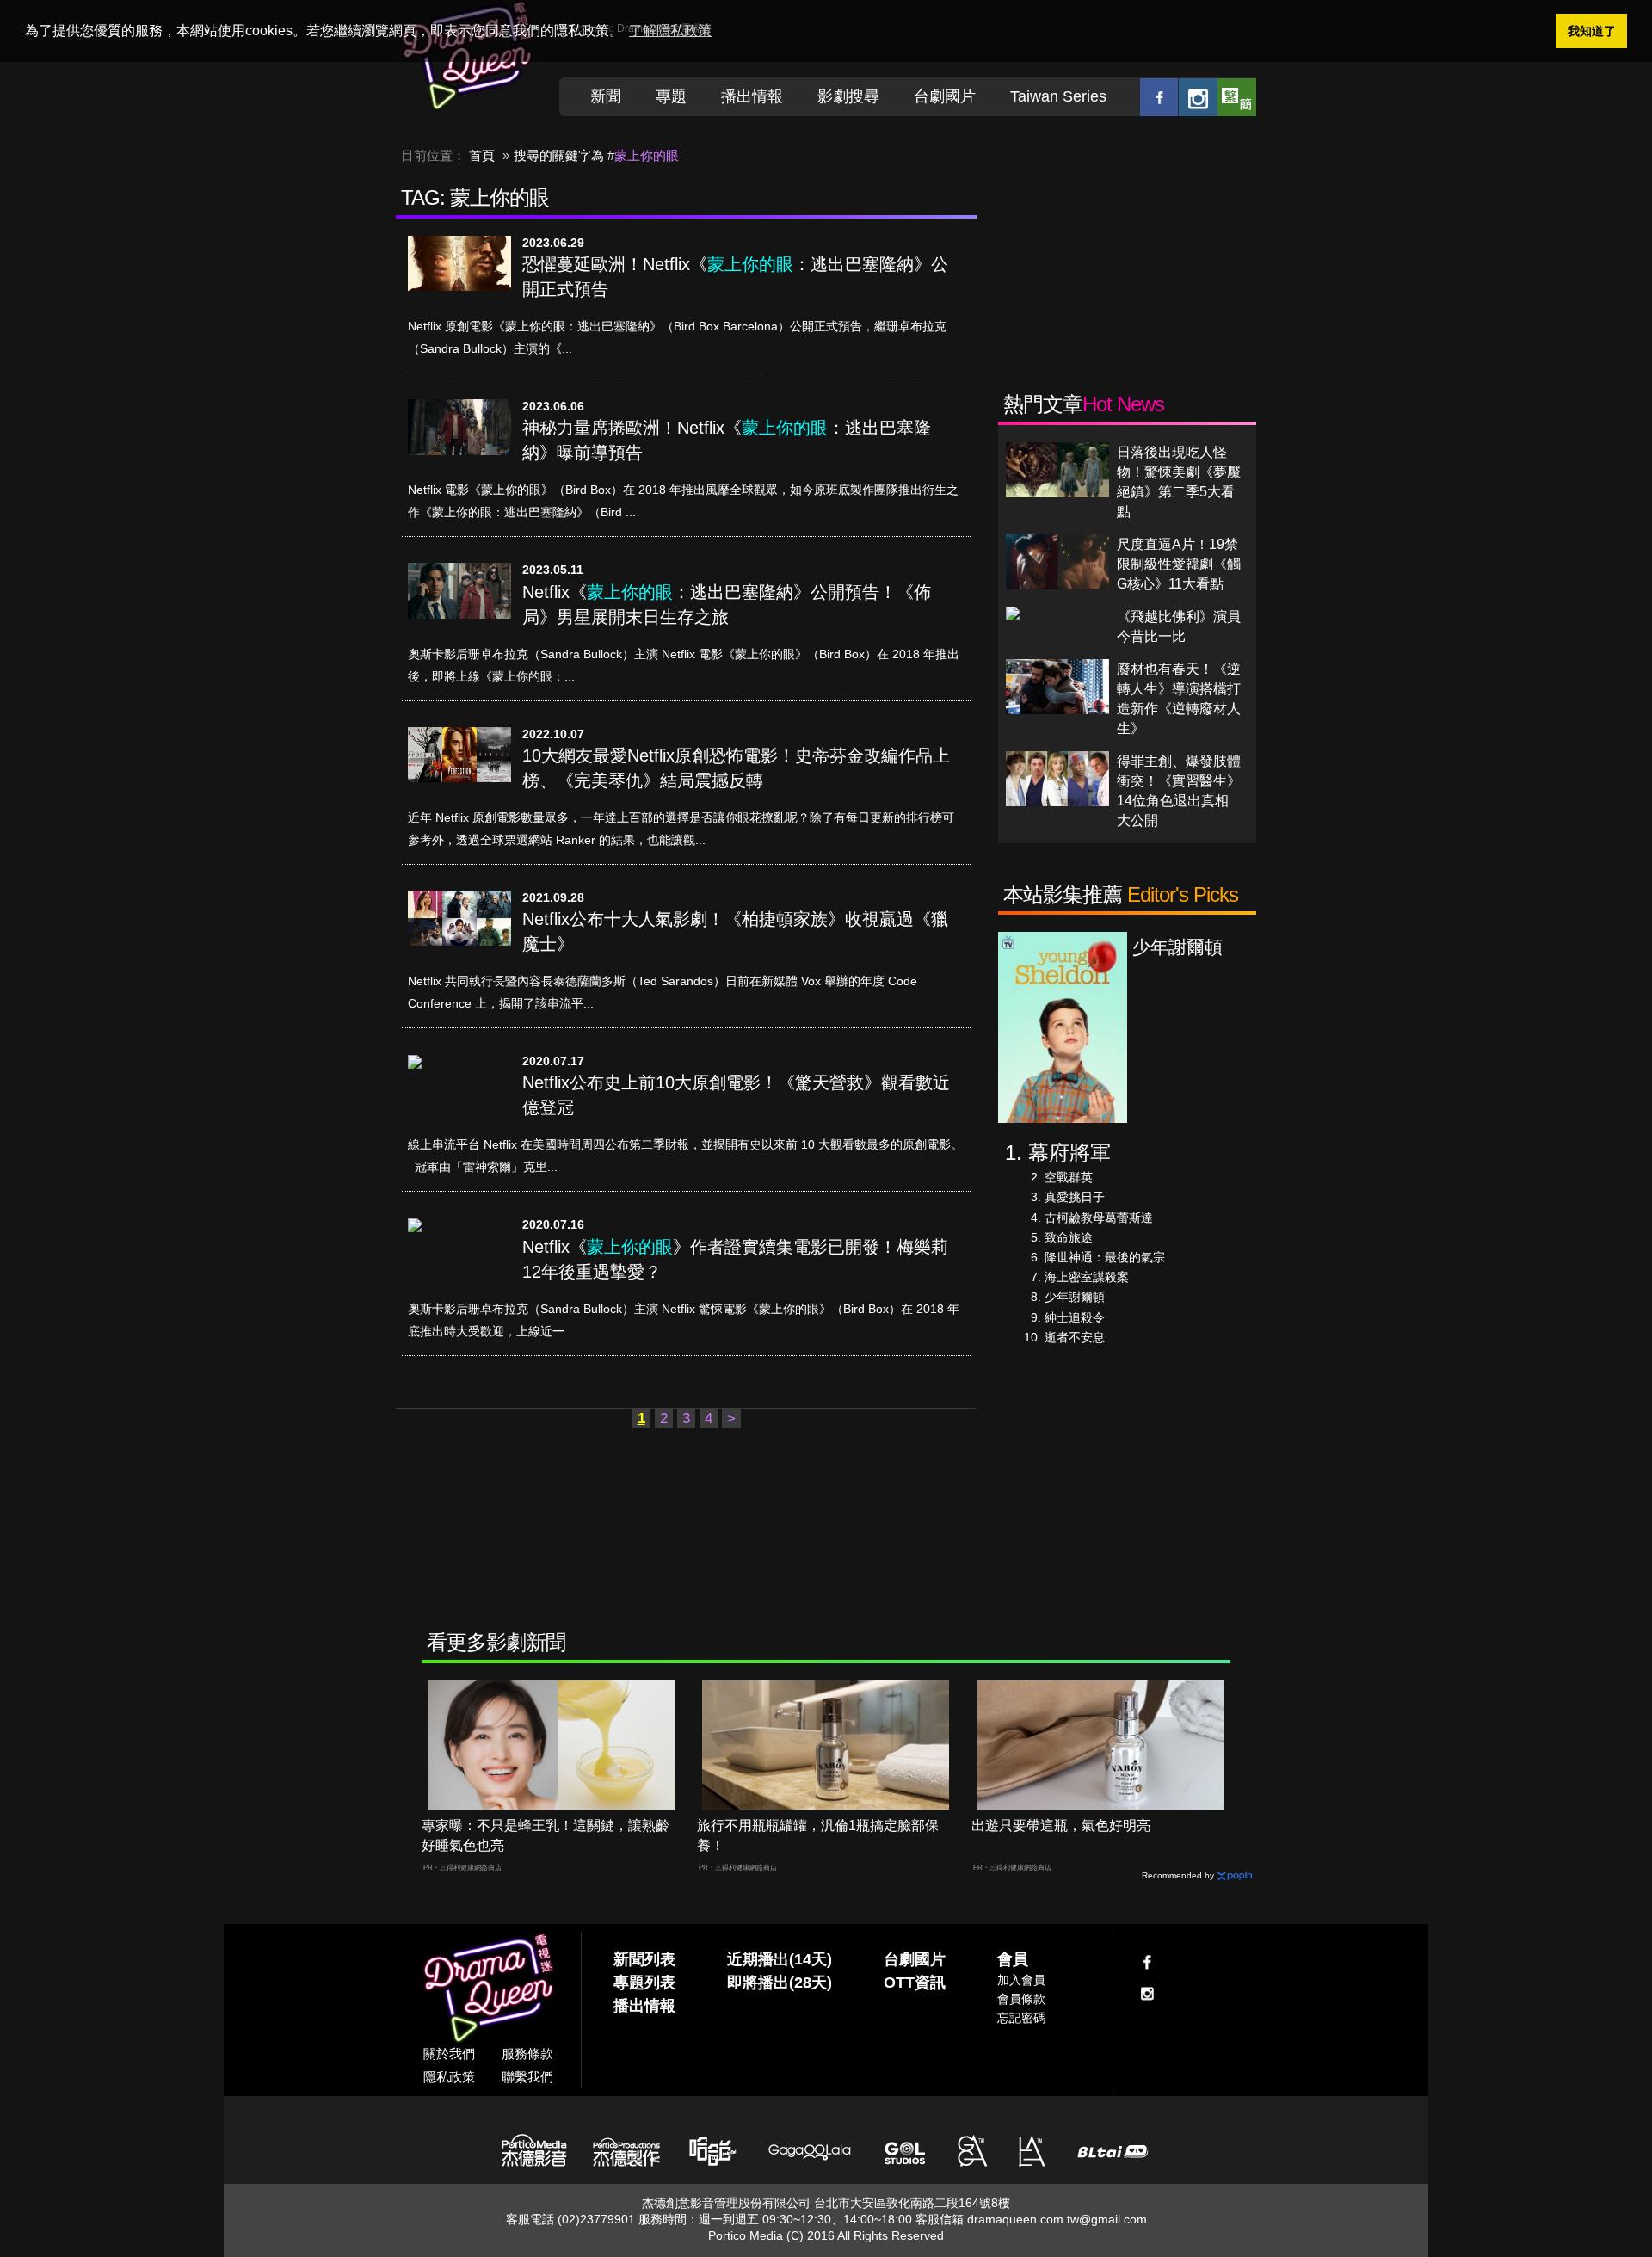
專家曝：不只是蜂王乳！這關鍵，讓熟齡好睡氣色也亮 (546, 1835)
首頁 (482, 155)
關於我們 (449, 2053)
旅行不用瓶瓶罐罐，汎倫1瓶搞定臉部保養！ (818, 1835)
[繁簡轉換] (1237, 97)
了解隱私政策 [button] (670, 31)
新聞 (606, 96)
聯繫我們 (527, 2077)
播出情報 (752, 96)
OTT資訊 (915, 1983)
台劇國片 (945, 96)
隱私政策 (449, 2077)
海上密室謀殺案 (1087, 1277)
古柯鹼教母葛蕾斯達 (1099, 1218)
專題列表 (644, 1983)
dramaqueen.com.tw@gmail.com (1057, 2219)
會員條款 (1021, 1999)
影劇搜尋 (848, 96)
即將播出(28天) (780, 1983)
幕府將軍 (1069, 1153)
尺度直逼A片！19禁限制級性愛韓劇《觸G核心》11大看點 (1179, 564)
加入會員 (1021, 1980)
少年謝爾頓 (1075, 1297)
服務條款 (527, 2053)
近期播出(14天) (780, 1959)
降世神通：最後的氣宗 (1105, 1257)
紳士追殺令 (1075, 1317)
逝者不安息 (1075, 1337)
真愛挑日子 (1075, 1197)
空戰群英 (1069, 1177)
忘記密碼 (1021, 2018)
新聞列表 (644, 1959)
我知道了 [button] (1592, 31)
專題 (671, 96)
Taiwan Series (1058, 96)
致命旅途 (1069, 1237)
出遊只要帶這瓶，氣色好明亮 (1061, 1825)
